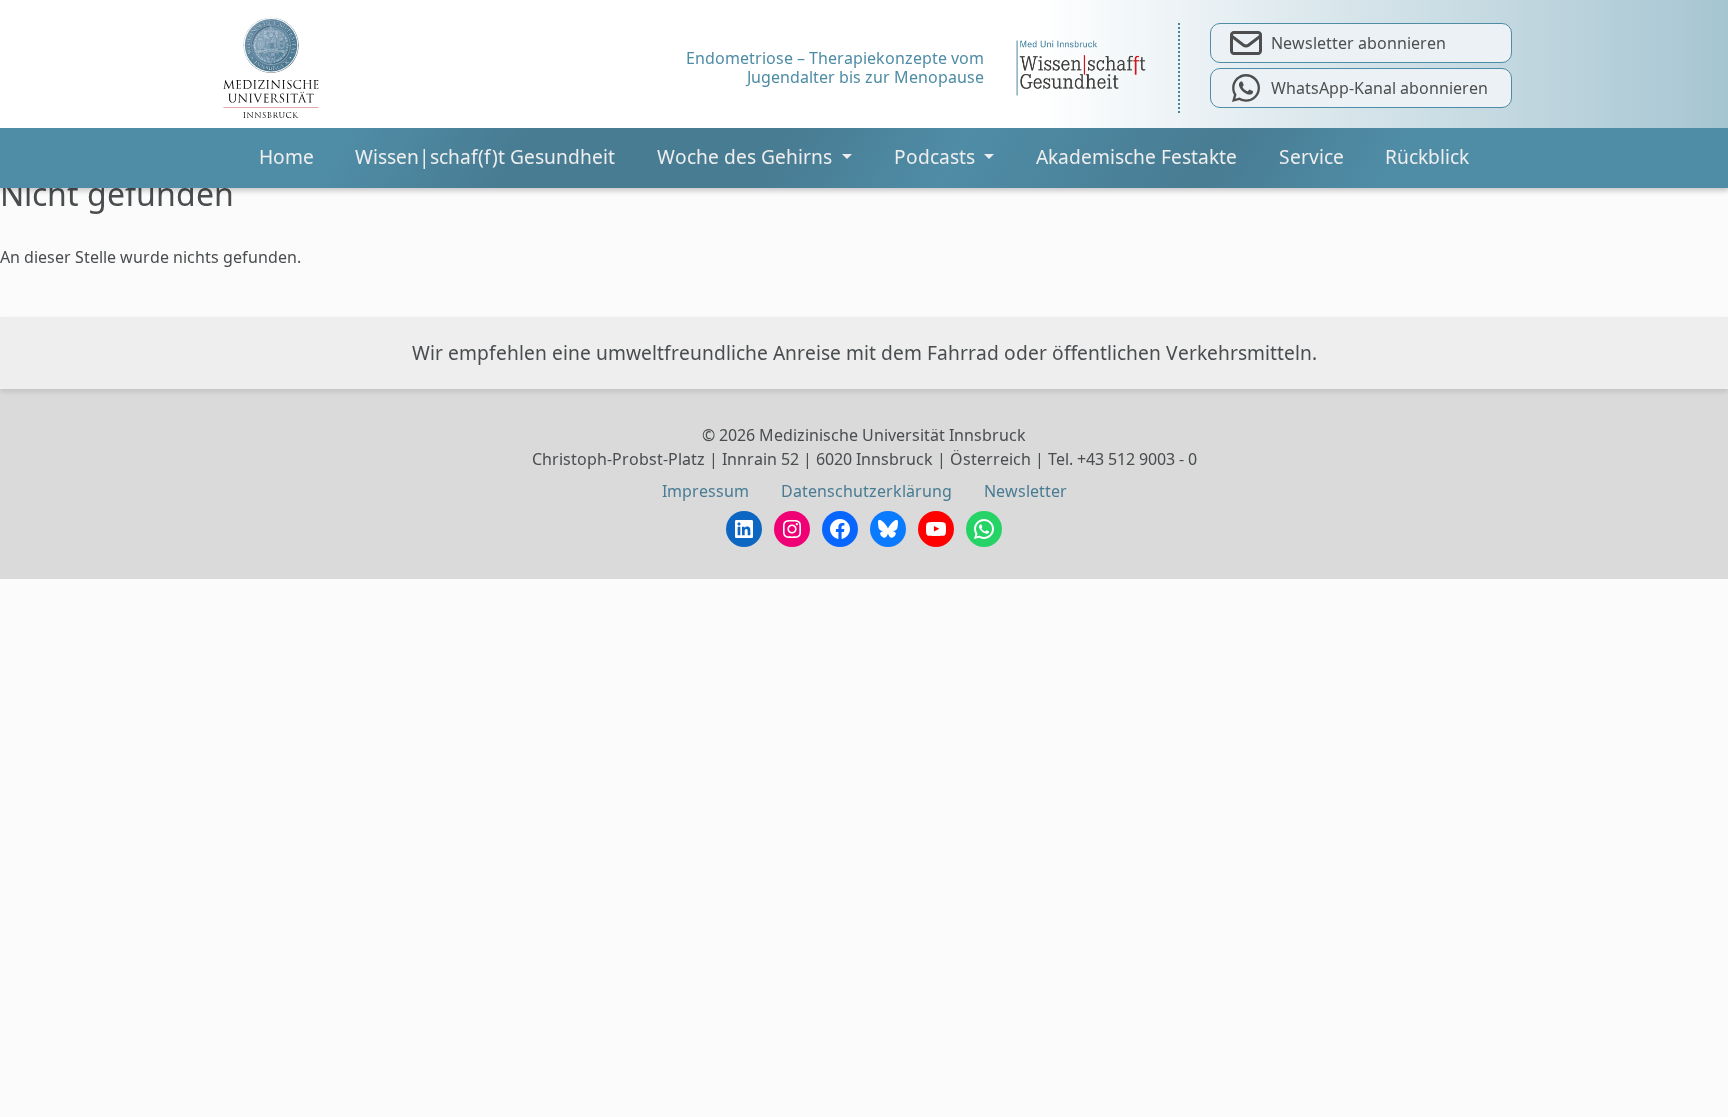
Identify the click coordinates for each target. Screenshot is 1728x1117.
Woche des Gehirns (747, 156)
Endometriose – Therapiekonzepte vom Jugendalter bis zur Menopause (835, 68)
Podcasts (937, 156)
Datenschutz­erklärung (866, 491)
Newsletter (1025, 491)
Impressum (705, 491)
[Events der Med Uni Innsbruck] (271, 68)
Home (286, 156)
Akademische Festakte (1136, 156)
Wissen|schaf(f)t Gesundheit (485, 156)
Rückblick (1427, 156)
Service (1311, 156)
